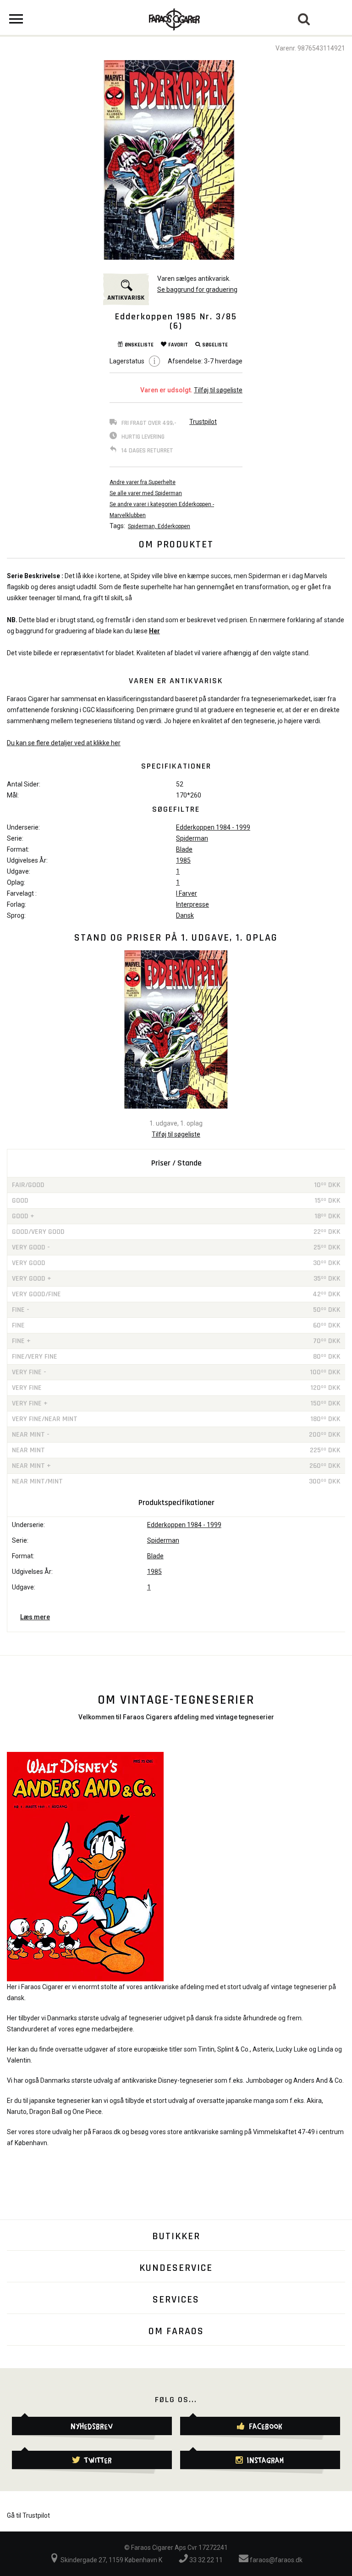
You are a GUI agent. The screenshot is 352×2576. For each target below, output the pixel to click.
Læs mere (35, 1617)
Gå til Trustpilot (28, 2515)
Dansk (185, 915)
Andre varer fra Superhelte (143, 482)
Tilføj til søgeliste (218, 390)
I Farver (187, 893)
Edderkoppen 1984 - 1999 (213, 827)
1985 (183, 860)
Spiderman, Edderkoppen (159, 526)
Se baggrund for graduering (197, 290)
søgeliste (215, 345)
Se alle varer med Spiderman (146, 493)
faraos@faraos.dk (275, 2560)
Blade (184, 849)
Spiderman (192, 838)
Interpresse (192, 904)
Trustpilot (203, 422)
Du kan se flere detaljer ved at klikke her (64, 743)
